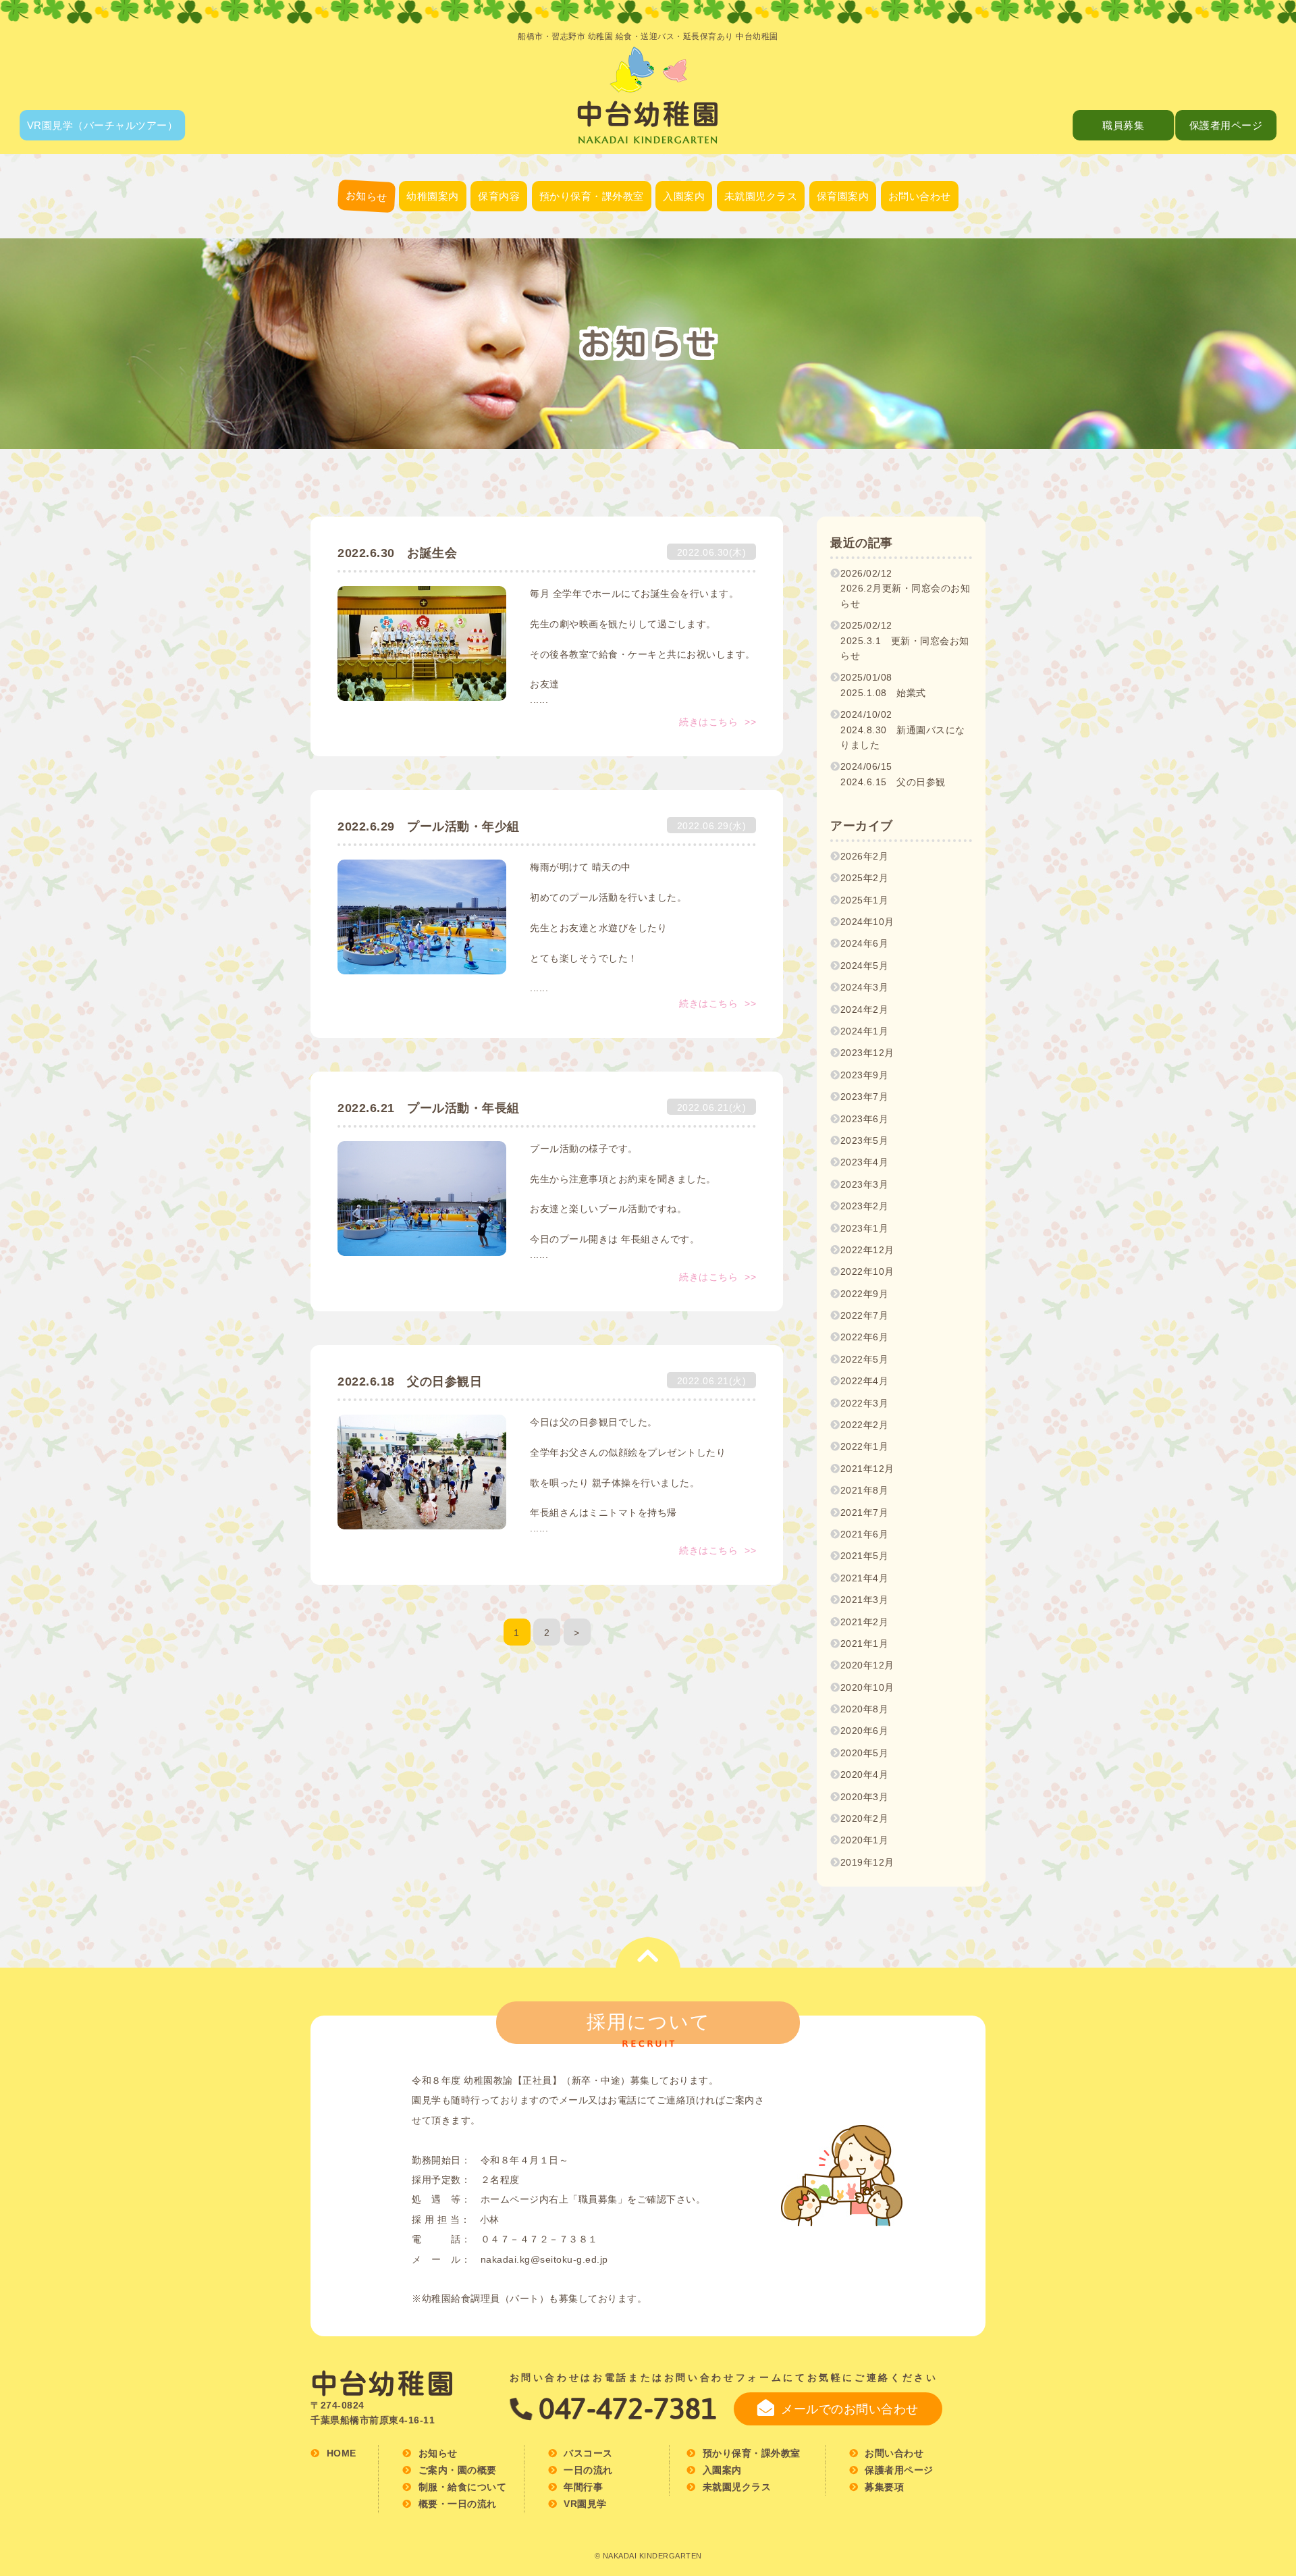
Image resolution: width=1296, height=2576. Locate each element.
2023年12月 (867, 1053)
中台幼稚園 (383, 2384)
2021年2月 (865, 1622)
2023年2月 (865, 1206)
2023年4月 (865, 1162)
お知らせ (366, 196)
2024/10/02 (903, 730)
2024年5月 (865, 966)
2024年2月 (865, 1009)
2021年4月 (865, 1578)
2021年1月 (865, 1644)
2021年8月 (865, 1490)
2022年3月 (865, 1403)
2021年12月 (867, 1469)
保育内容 (499, 196)
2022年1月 (865, 1446)
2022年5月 (865, 1359)
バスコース (433, 310)
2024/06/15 (893, 774)
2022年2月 (865, 1425)
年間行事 (499, 275)
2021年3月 (865, 1600)
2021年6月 (865, 1534)
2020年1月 (865, 1840)
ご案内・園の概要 (433, 243)
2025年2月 (865, 878)
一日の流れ (499, 241)
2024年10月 (867, 922)
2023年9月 (865, 1075)
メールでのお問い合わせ (850, 2409)
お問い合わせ (920, 196)
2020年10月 (867, 1687)
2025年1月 (865, 900)
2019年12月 (867, 1862)
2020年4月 (865, 1775)
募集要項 (842, 275)
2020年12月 (867, 1665)
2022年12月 (867, 1250)
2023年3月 (865, 1184)
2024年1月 (865, 1031)
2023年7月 (865, 1097)
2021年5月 (865, 1556)
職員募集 (1123, 125)
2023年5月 (865, 1140)
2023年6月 (865, 1119)
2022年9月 (865, 1294)
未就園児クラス (761, 196)
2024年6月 (865, 943)
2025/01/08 (883, 685)
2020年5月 (865, 1753)
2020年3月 (865, 1797)
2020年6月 (865, 1731)
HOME (342, 2453)
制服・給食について (433, 277)
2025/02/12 (905, 640)
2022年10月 (867, 1271)
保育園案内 (843, 196)
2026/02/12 (906, 588)
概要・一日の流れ (842, 241)
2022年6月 (865, 1337)
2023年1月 (865, 1228)
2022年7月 (865, 1315)
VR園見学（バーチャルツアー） (103, 125)
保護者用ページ (1226, 125)
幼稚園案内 (433, 196)
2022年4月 (865, 1381)
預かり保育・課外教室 (592, 196)
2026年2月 (865, 856)
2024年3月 (865, 987)
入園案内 (684, 196)
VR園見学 (585, 2504)
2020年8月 (865, 1709)
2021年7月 (865, 1513)
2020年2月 (865, 1818)
